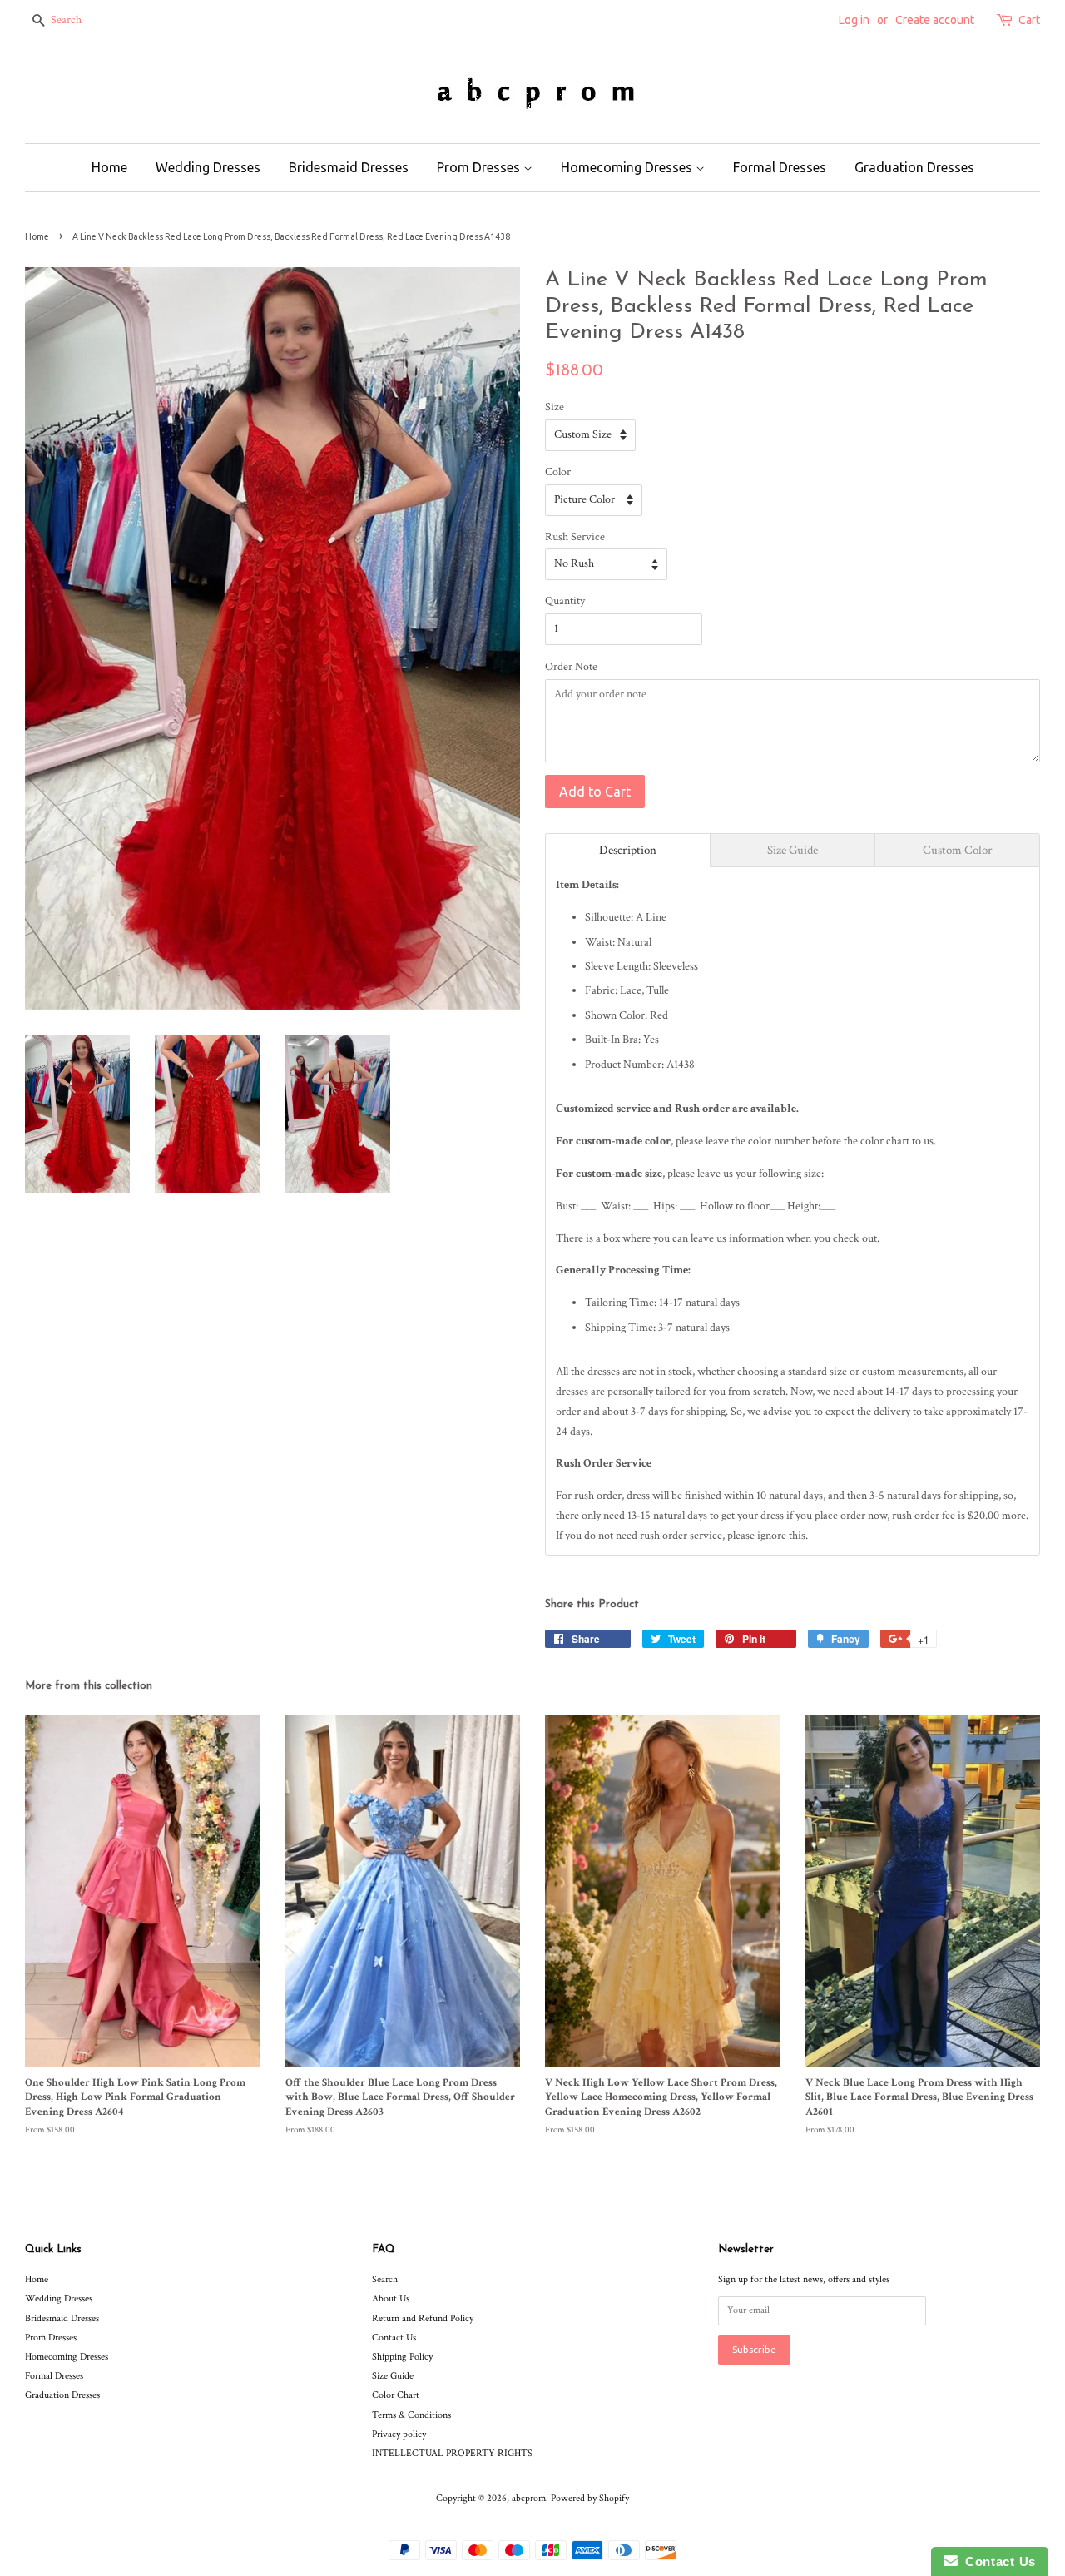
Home (109, 167)
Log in (854, 20)
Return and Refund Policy (423, 2318)
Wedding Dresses (208, 167)
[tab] (628, 850)
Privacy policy (399, 2434)
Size (555, 407)
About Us (391, 2298)
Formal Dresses (780, 167)
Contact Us (394, 2338)
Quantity (565, 601)
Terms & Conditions (411, 2415)
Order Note (571, 667)
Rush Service (575, 537)
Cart (1029, 20)
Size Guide (393, 2376)
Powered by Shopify (590, 2498)
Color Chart (396, 2395)
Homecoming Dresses (628, 167)
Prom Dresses (480, 167)
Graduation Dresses (914, 167)
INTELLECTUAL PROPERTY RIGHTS (452, 2453)
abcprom (529, 2498)
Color (558, 472)
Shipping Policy (402, 2357)
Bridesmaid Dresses (349, 167)
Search (385, 2279)
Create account (935, 20)
